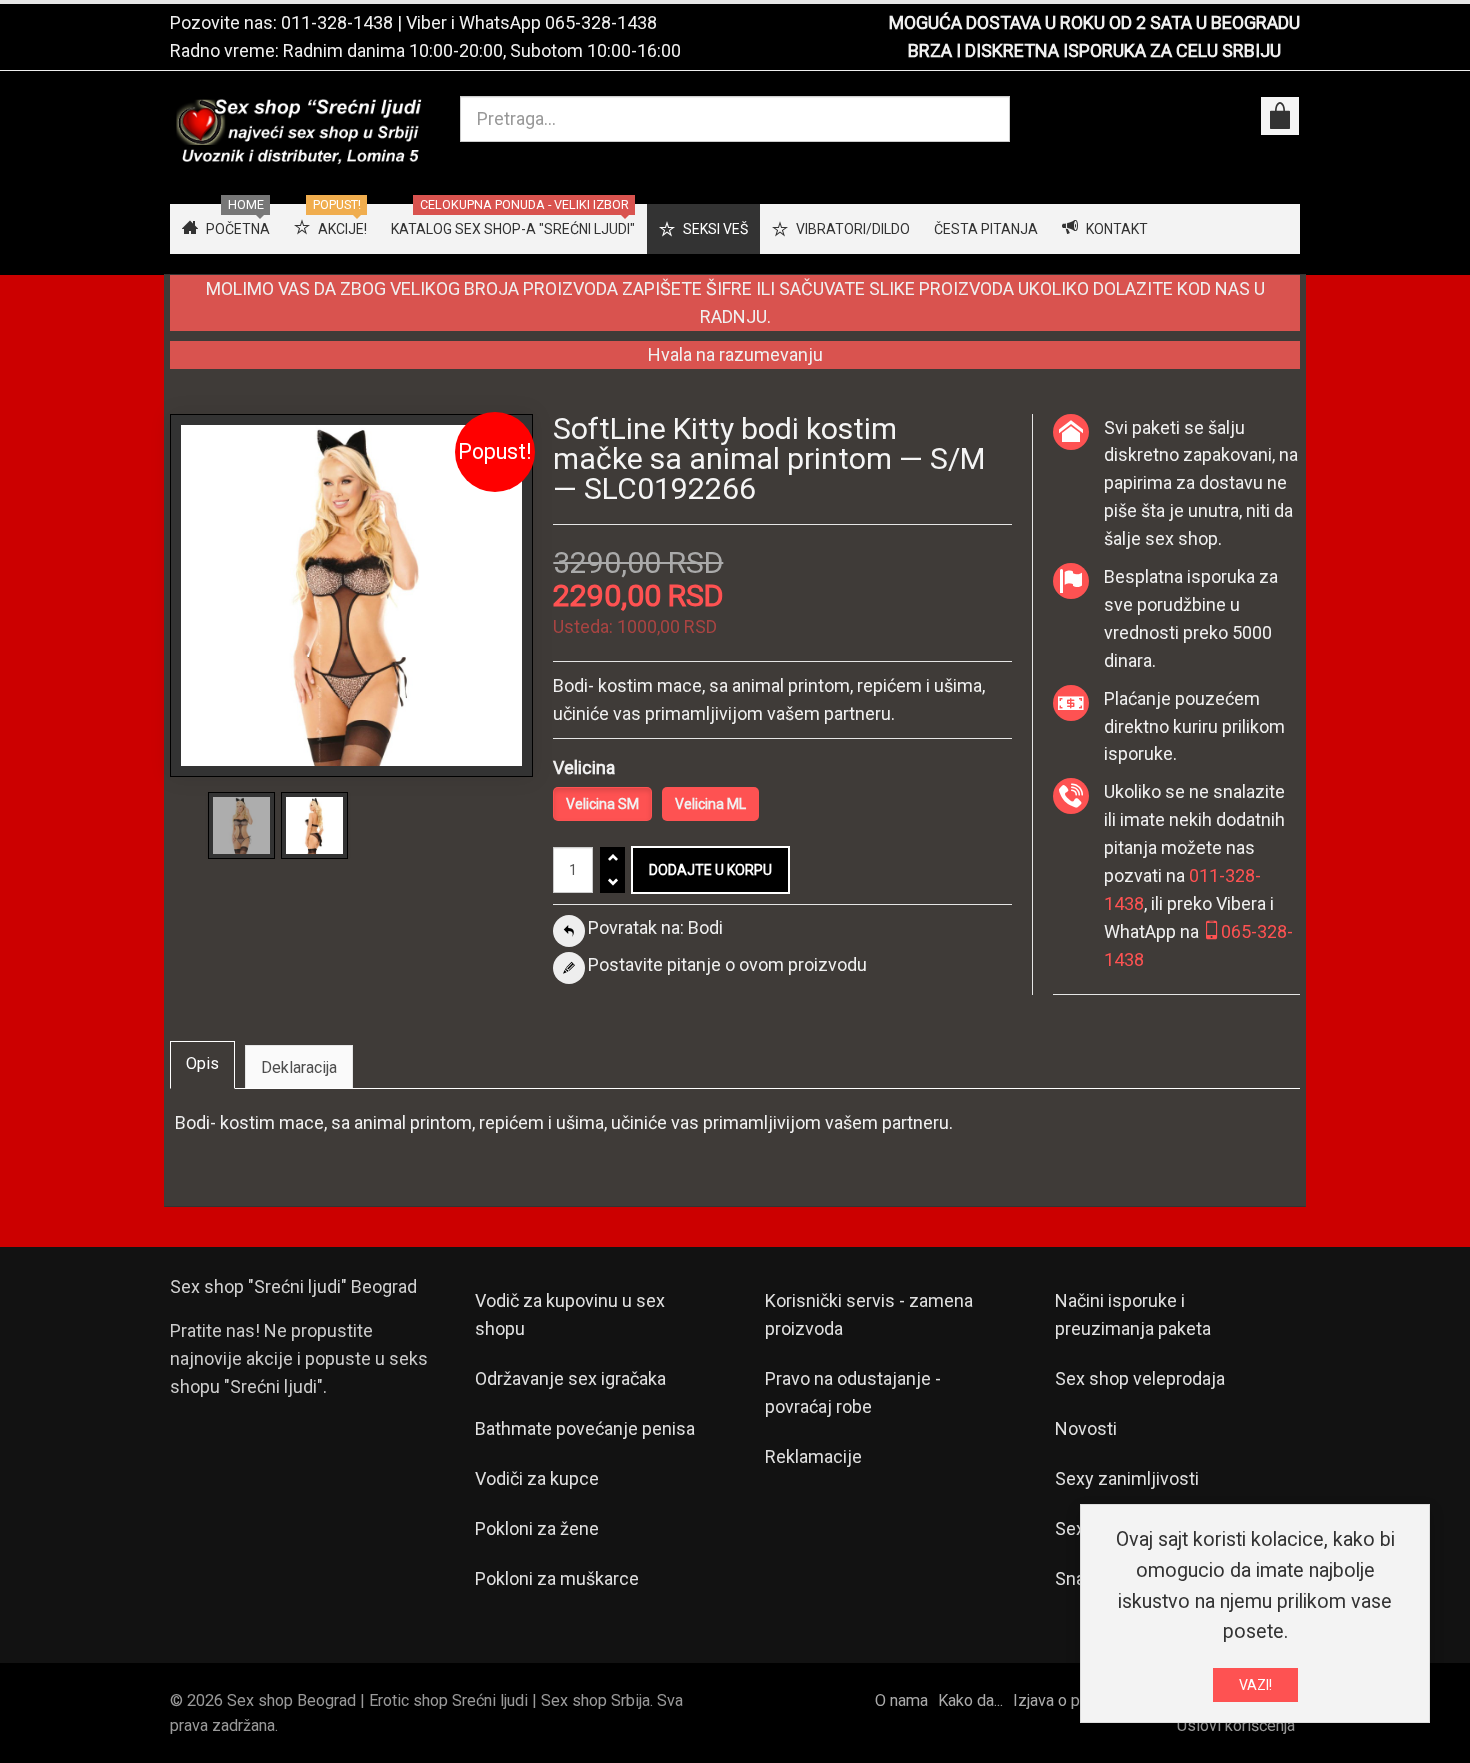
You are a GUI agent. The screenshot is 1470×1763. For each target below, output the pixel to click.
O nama (901, 1700)
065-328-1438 (601, 22)
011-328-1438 (337, 22)
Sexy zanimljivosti (1127, 1478)
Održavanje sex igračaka (570, 1378)
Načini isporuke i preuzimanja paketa (1133, 1314)
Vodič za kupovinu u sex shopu (570, 1314)
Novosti (1086, 1428)
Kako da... (970, 1700)
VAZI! (1255, 1685)
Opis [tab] (202, 1063)
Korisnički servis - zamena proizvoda (869, 1314)
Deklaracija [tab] (299, 1067)
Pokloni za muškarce (557, 1578)
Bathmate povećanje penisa (585, 1428)
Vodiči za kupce (537, 1478)
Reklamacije (813, 1456)
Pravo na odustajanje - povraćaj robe (853, 1392)
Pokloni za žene (537, 1528)
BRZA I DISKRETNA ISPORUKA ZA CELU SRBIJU (1094, 50)
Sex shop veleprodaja (1140, 1378)
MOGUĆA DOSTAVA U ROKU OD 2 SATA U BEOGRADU (1094, 22)
